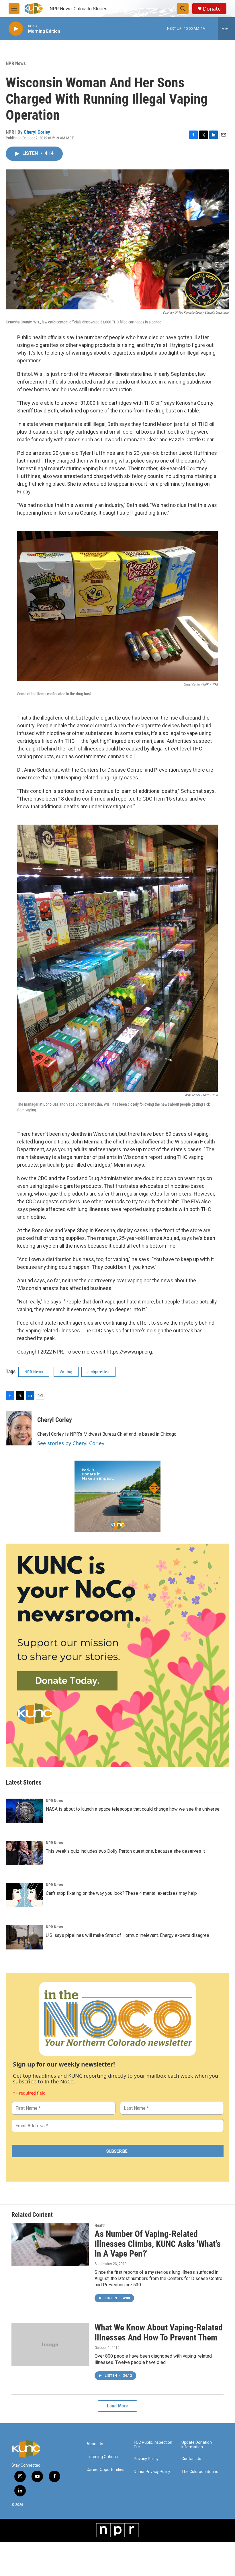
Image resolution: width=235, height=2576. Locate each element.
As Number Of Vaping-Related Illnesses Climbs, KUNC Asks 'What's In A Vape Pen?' (158, 2244)
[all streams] (227, 29)
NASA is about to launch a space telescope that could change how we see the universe (133, 1809)
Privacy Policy (146, 2459)
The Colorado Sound (200, 2472)
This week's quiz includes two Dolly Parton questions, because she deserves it (125, 1851)
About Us (95, 2444)
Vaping (66, 1372)
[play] (16, 29)
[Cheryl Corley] (19, 1428)
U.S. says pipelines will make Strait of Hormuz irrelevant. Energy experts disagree (128, 1935)
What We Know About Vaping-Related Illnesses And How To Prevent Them (159, 2332)
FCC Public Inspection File (153, 2445)
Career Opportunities (105, 2470)
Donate (212, 9)
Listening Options (102, 2457)
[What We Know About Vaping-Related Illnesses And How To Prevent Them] (50, 2344)
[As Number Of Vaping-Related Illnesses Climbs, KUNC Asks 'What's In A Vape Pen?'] (50, 2245)
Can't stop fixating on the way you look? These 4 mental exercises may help (121, 1893)
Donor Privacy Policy (152, 2472)
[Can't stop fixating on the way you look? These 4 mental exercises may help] (24, 1895)
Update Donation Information (197, 2445)
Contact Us (191, 2459)
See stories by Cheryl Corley (71, 1443)
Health (100, 2225)
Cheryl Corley (37, 132)
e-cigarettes (98, 1372)
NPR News (16, 63)
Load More (117, 2406)
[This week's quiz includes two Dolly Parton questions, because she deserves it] (24, 1853)
